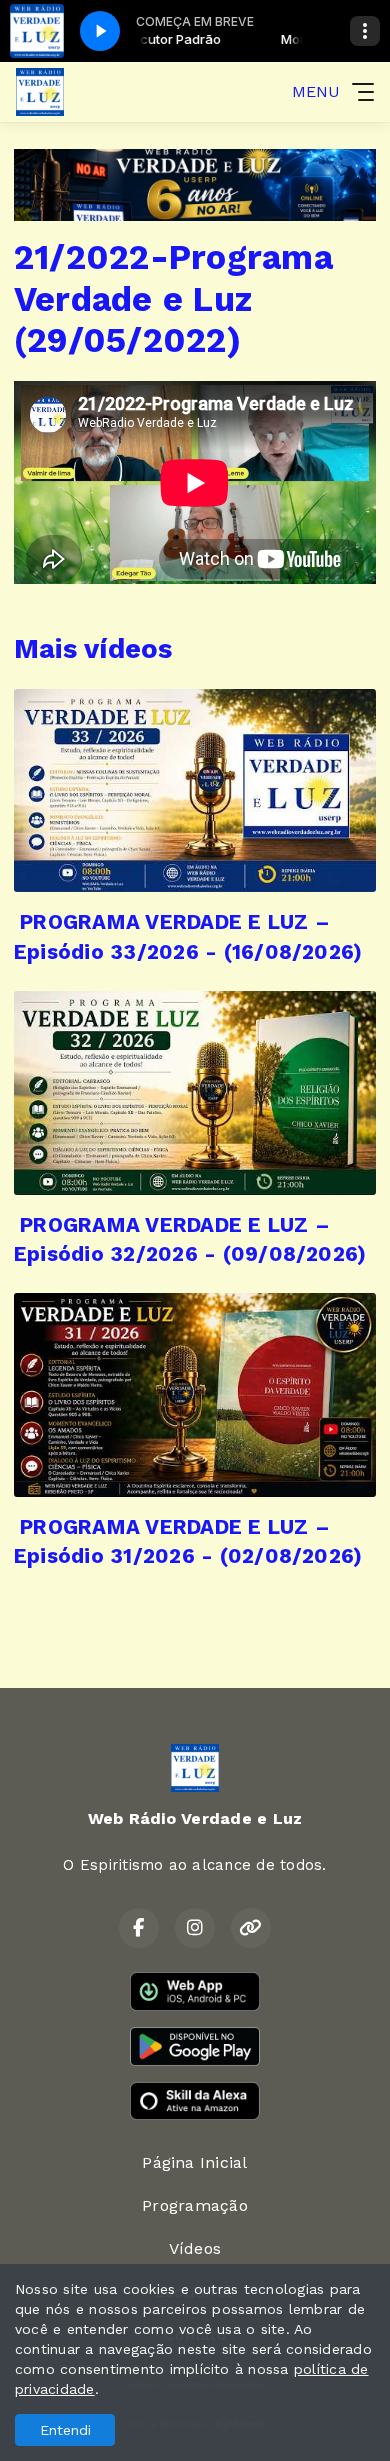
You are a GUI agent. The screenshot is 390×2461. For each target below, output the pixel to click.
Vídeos (195, 2248)
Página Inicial (194, 2162)
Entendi (65, 2430)
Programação (195, 2205)
